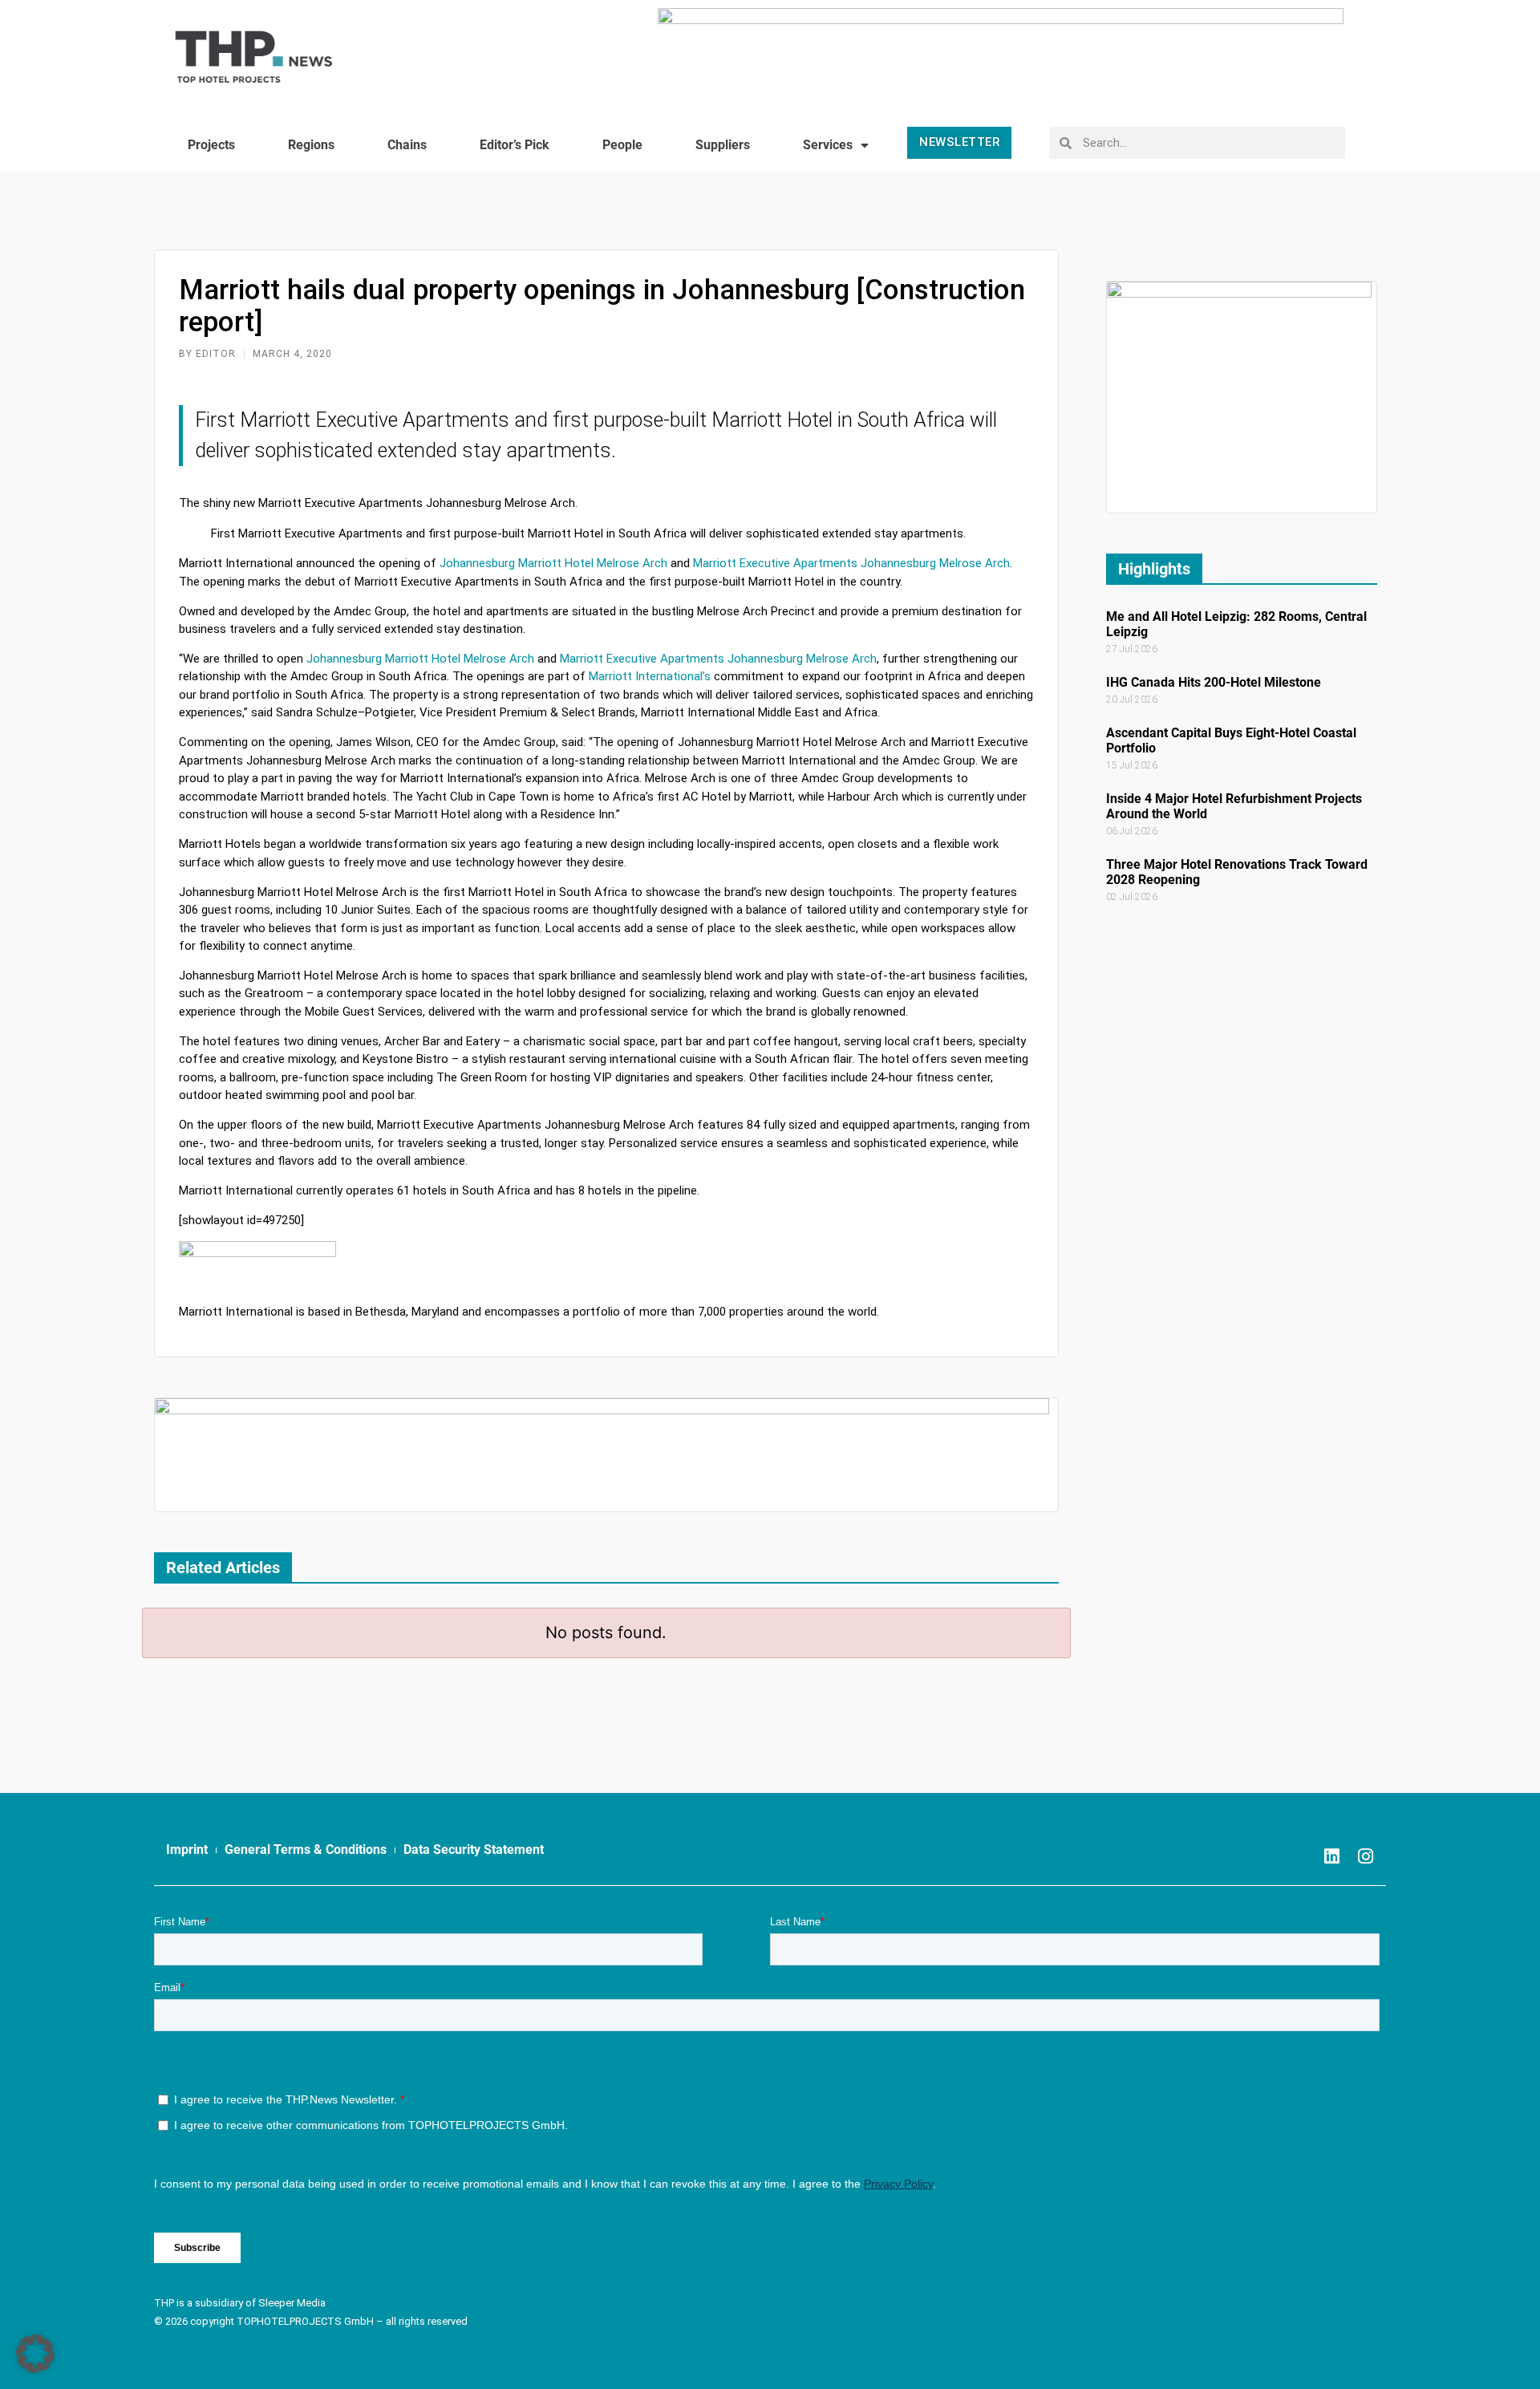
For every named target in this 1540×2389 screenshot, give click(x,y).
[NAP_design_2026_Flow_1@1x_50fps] (1001, 50)
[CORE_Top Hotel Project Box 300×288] (1239, 396)
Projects (211, 145)
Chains (407, 145)
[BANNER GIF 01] (602, 1454)
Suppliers (723, 145)
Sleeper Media (292, 2303)
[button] (35, 2354)
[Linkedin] (1332, 1856)
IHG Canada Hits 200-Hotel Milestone (1214, 682)
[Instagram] (1366, 1856)
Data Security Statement (474, 1850)
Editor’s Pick (515, 145)
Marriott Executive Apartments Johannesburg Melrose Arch (718, 659)
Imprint (187, 1850)
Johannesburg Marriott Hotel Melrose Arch (420, 659)
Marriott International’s (648, 676)
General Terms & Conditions (306, 1850)
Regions (311, 145)
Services (828, 145)
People (622, 145)
